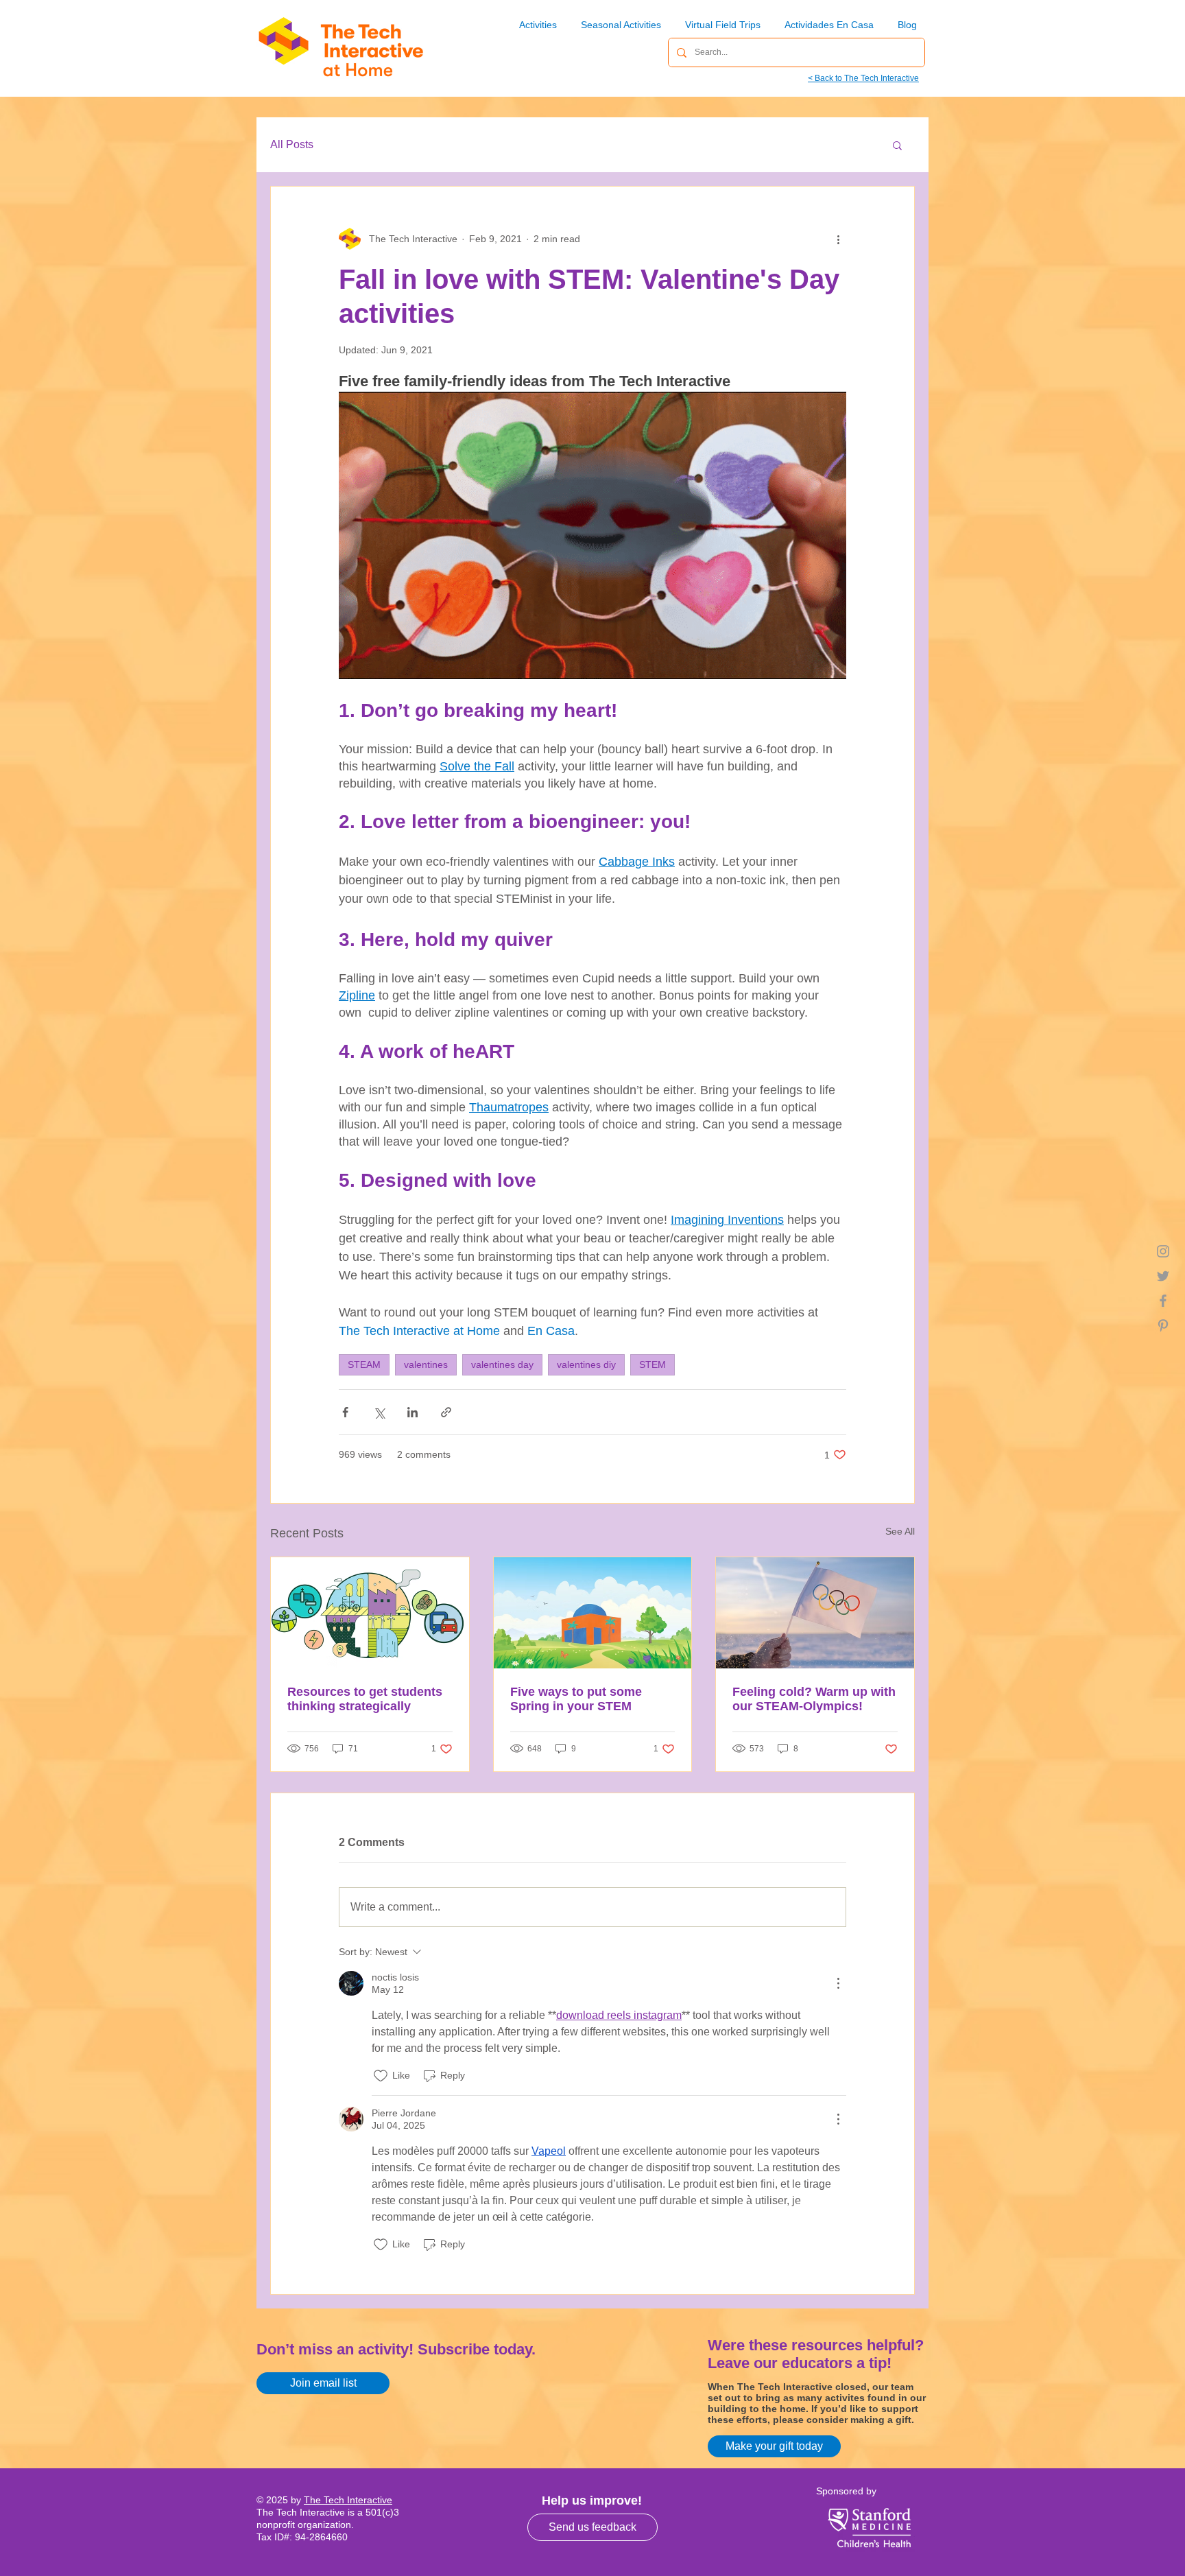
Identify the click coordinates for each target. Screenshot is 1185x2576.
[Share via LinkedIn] (412, 1412)
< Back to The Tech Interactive (863, 78)
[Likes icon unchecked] (381, 2076)
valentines (426, 1364)
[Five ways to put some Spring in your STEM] (593, 1613)
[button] (897, 145)
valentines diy (586, 1364)
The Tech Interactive (348, 2500)
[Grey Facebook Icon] (1163, 1301)
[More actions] (838, 239)
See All (900, 1531)
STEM (653, 1364)
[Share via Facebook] (345, 1412)
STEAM (364, 1364)
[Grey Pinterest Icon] (1163, 1325)
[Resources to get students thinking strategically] (370, 1613)
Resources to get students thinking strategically (365, 1699)
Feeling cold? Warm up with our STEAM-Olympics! (814, 1699)
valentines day (502, 1364)
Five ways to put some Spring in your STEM (576, 1699)
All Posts (292, 144)
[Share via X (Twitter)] (379, 1412)
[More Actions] (838, 1983)
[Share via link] (446, 1412)
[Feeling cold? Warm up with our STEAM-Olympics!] (815, 1613)
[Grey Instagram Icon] (1163, 1251)
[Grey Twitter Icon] (1163, 1276)
